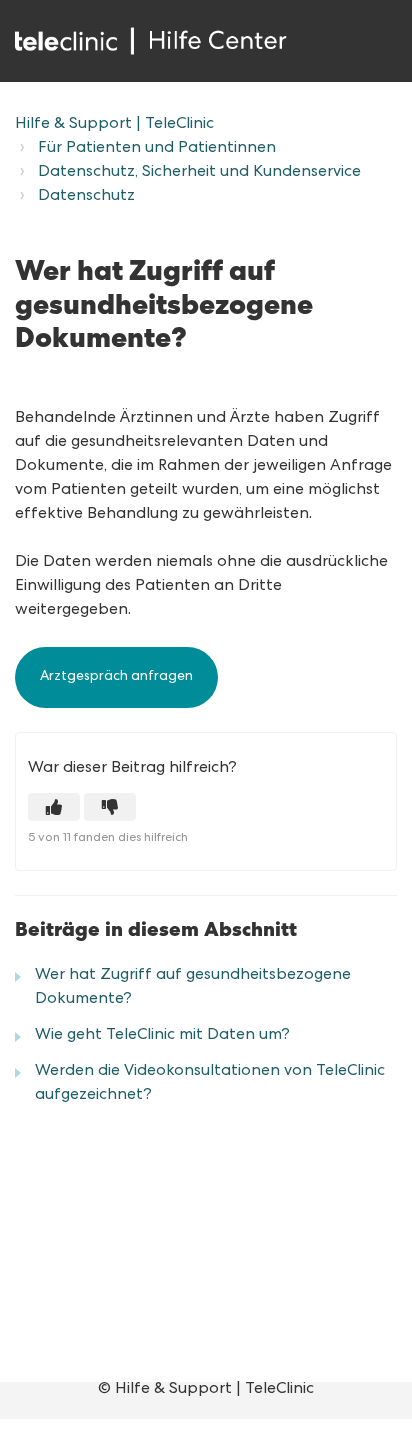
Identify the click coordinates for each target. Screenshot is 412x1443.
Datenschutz (86, 197)
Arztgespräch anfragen (116, 677)
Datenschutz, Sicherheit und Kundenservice (199, 173)
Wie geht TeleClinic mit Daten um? (162, 1036)
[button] (54, 807)
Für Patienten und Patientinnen (157, 149)
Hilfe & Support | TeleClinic (114, 125)
